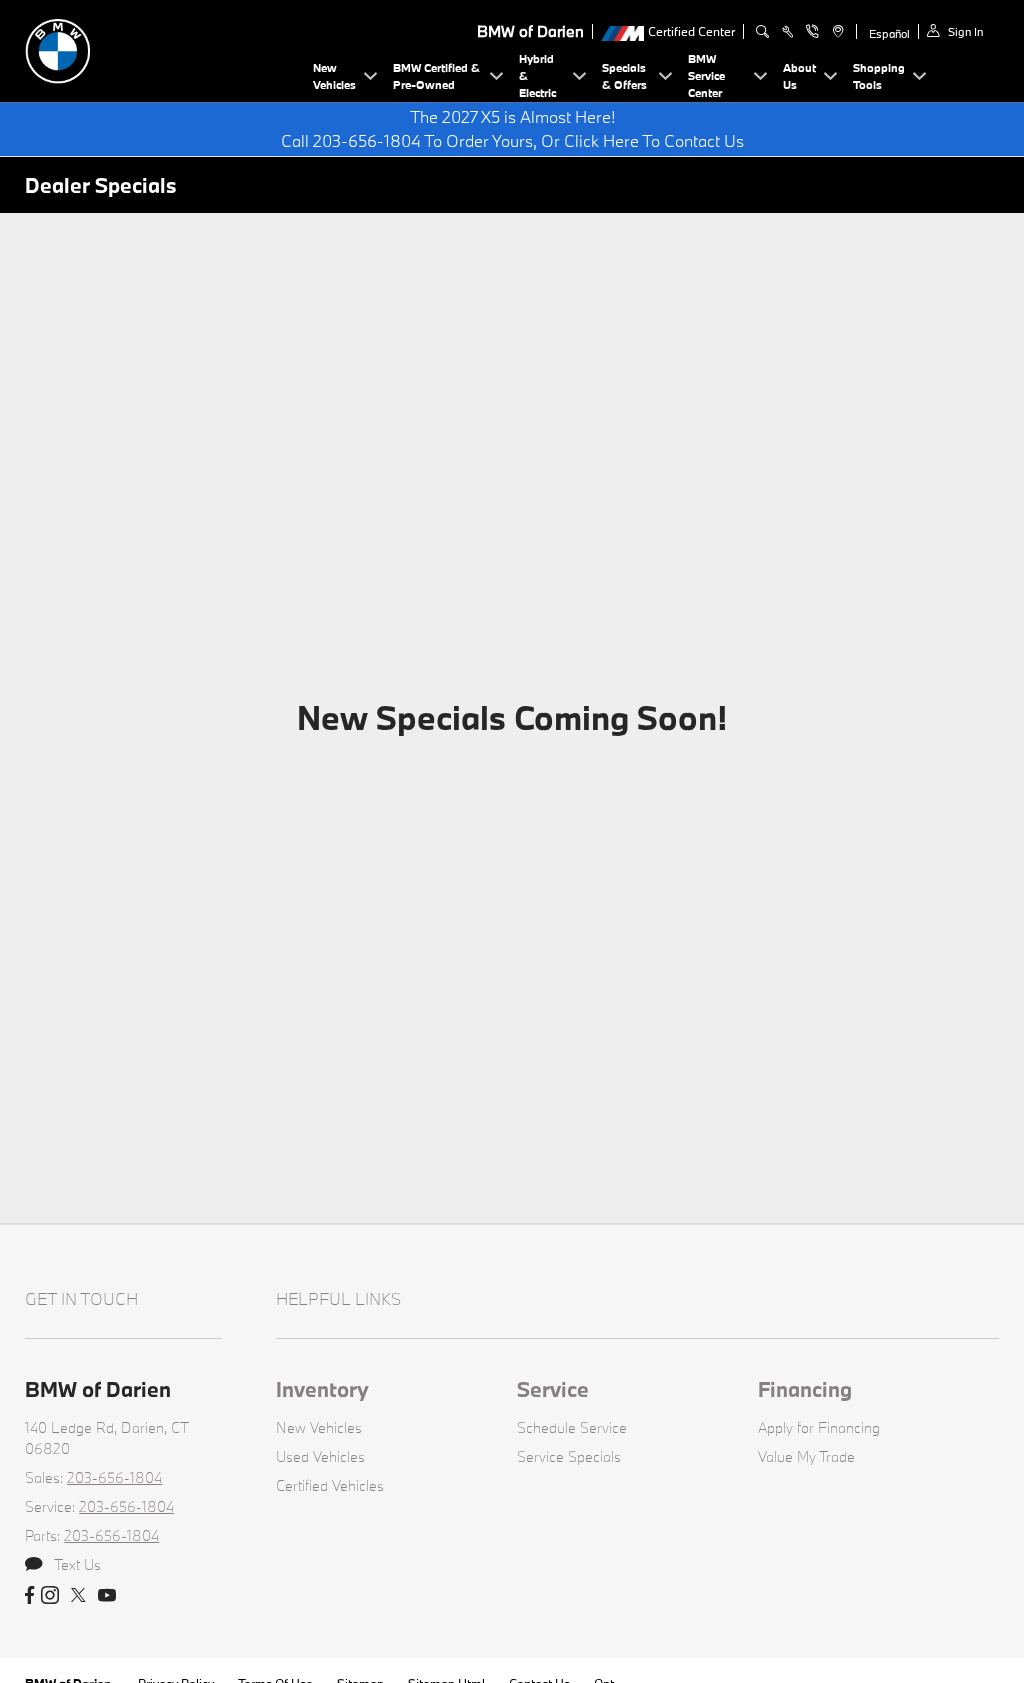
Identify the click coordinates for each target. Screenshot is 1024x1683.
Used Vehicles (320, 1456)
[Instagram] (50, 1596)
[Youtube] (107, 1596)
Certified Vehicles (330, 1485)
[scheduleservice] (787, 32)
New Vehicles (319, 1427)
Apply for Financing (819, 1427)
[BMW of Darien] (165, 48)
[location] (835, 32)
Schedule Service (572, 1427)
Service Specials (569, 1456)
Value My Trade (806, 1456)
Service (553, 1389)
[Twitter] (78, 1596)
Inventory (322, 1389)
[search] (762, 32)
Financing (805, 1389)
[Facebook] (29, 1596)
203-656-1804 (114, 1477)
